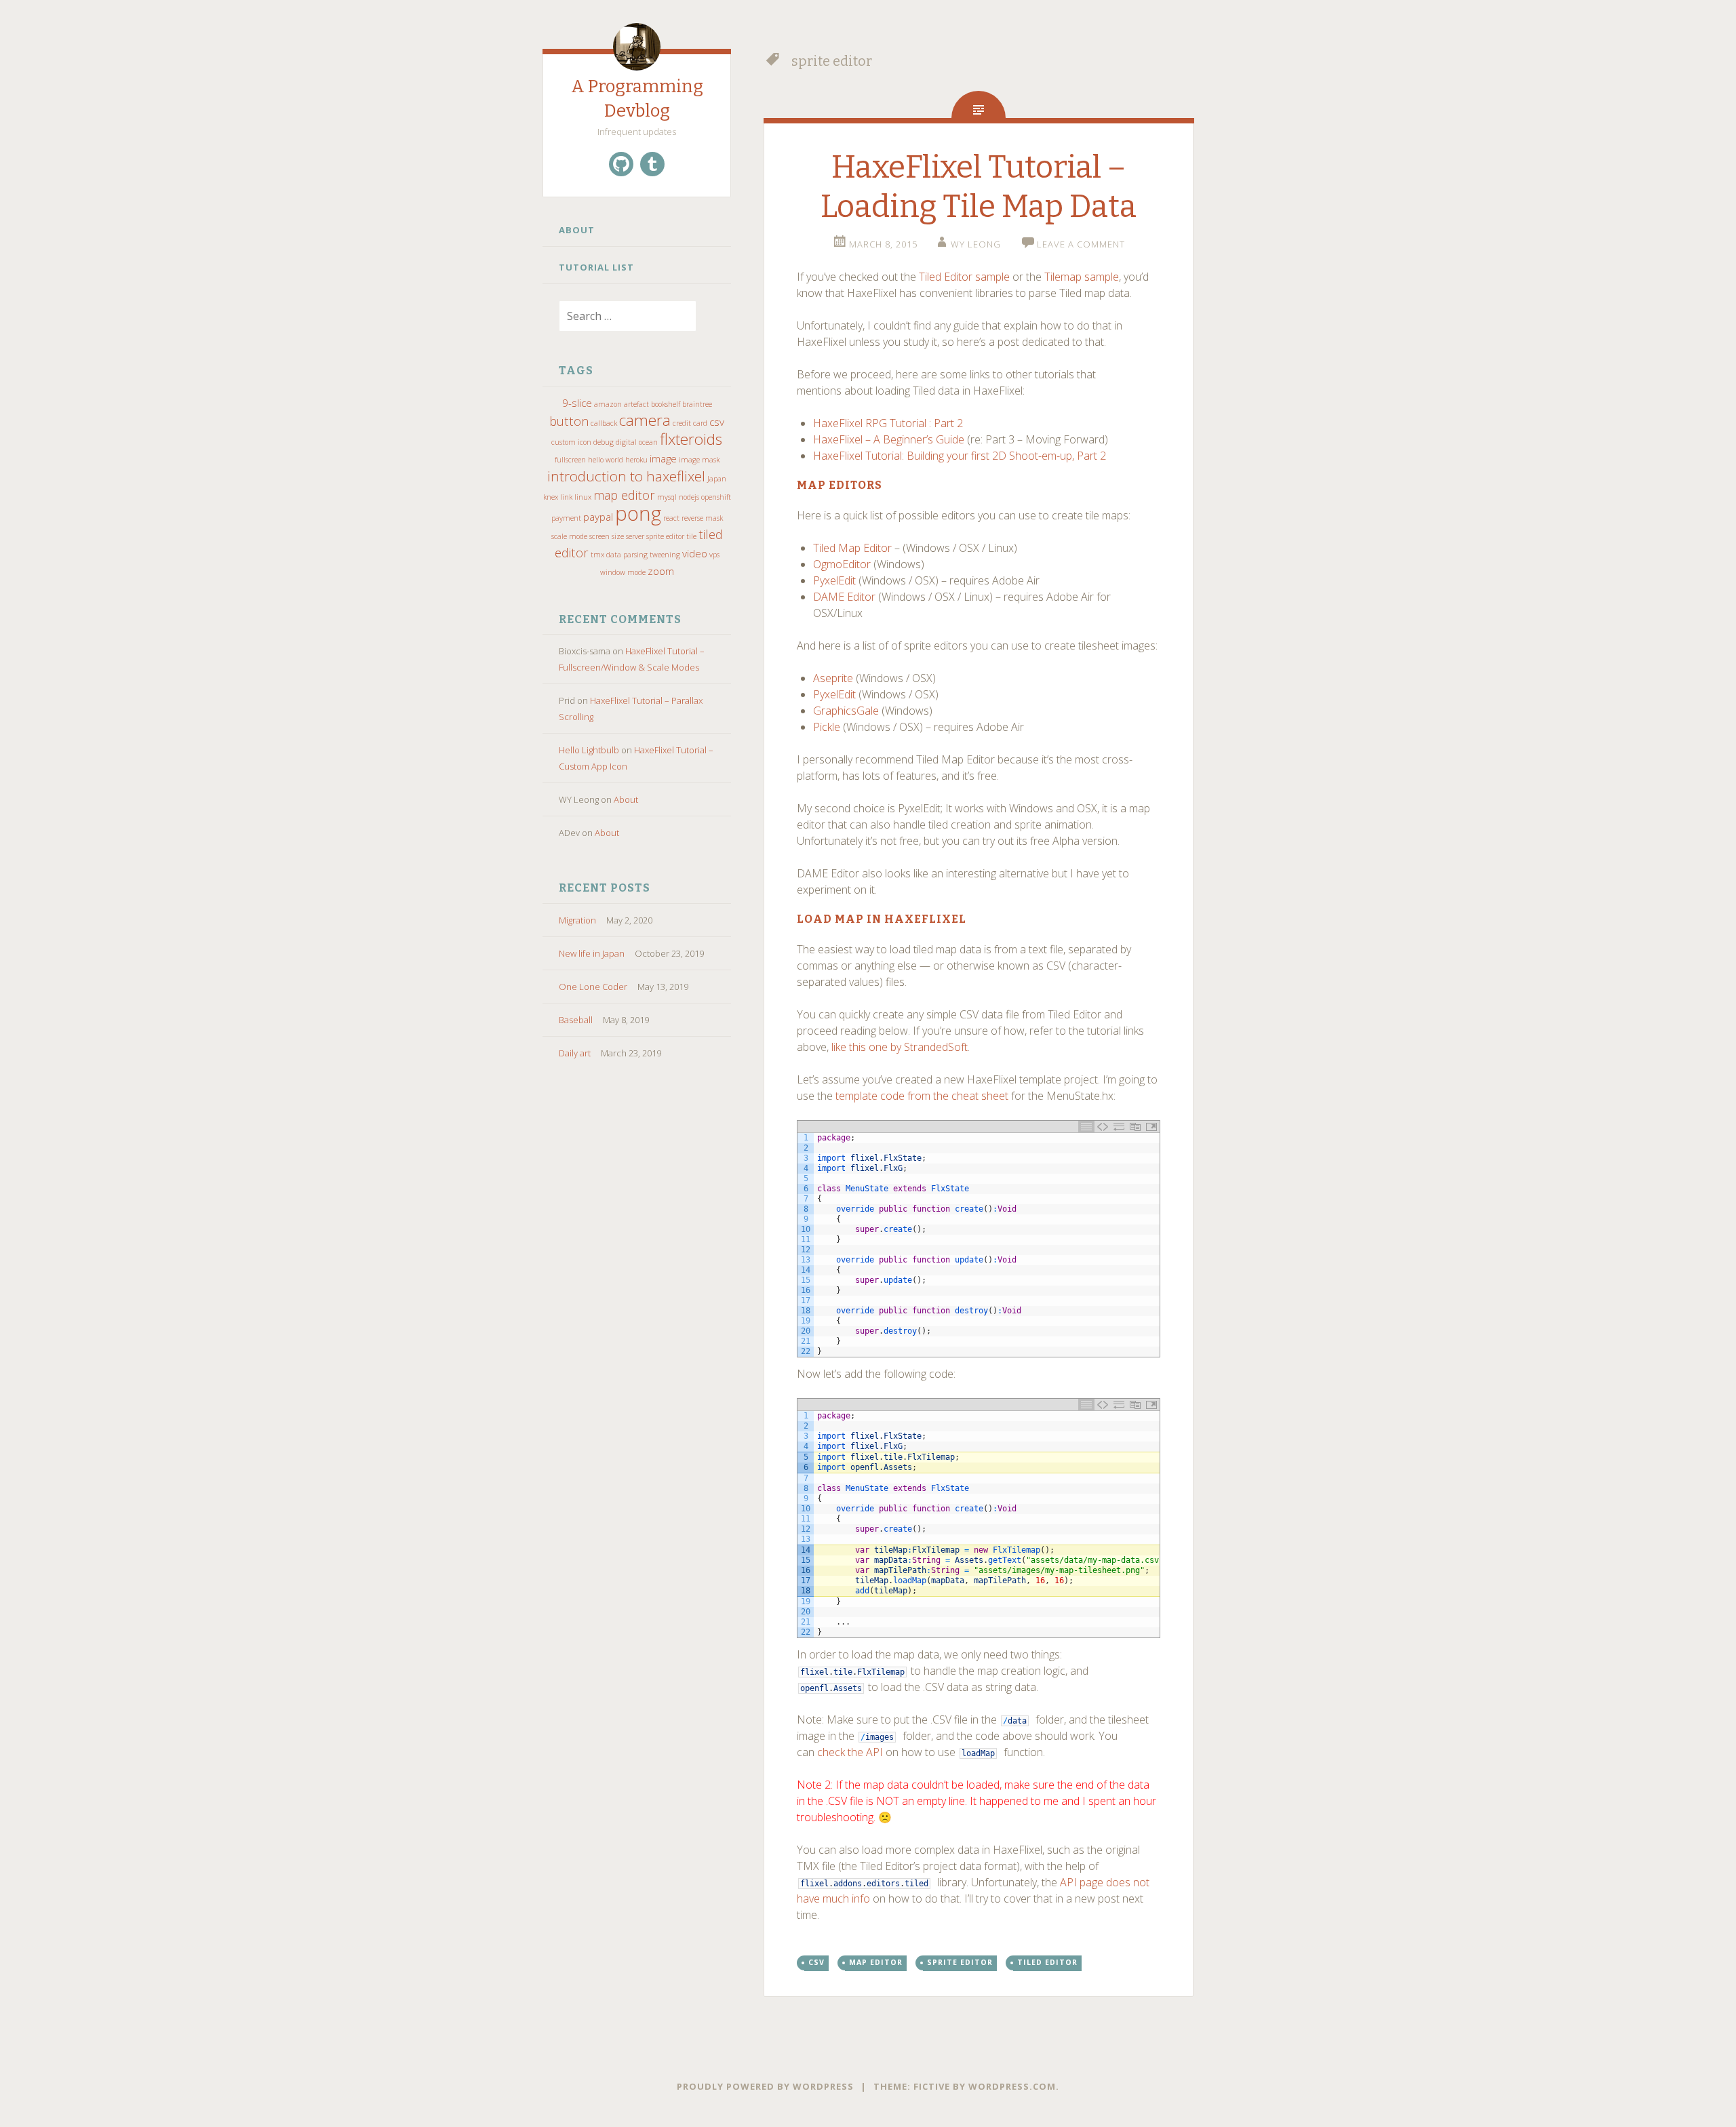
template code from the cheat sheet (922, 1096)
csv (717, 422)
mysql (667, 497)
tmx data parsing (619, 555)
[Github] (621, 164)
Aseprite (833, 678)
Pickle (827, 727)
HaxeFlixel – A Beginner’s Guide (889, 439)
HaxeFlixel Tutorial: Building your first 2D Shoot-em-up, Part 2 (960, 456)
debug (604, 442)
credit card (690, 423)
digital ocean (637, 442)
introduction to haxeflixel (626, 476)
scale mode (569, 536)
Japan (717, 479)
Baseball (576, 1020)
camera (645, 420)
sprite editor (665, 536)
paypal (598, 517)
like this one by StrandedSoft (900, 1047)
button (569, 421)
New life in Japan (592, 953)
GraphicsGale (846, 711)
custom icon (571, 442)
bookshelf (666, 404)
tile (691, 536)
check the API (850, 1752)
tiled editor (1047, 1962)
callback (604, 423)
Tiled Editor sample (964, 277)
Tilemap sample (1082, 277)
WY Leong (976, 244)
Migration (577, 920)
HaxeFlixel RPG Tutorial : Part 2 (888, 423)
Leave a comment (1081, 244)
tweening (665, 555)
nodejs (689, 497)
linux (583, 497)
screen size (607, 536)
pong (638, 513)
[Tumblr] (652, 164)
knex (551, 497)
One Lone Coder (593, 987)
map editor (624, 495)
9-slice (577, 403)
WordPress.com (1012, 2086)
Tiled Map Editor (852, 548)
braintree (697, 404)
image (663, 458)
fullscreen (570, 460)
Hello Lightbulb (589, 750)
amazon (608, 404)
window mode (623, 572)
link (566, 497)
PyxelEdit (834, 580)
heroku (636, 460)
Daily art (575, 1053)
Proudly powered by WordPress (765, 2086)
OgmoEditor (842, 564)
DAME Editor (844, 597)
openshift (716, 497)
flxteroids (691, 439)
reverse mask (702, 518)
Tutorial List (596, 267)
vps (714, 555)
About (577, 230)
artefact (636, 404)
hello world (606, 460)
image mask (699, 460)
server (635, 536)
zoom (661, 571)
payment (566, 518)
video (695, 553)
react (671, 518)
